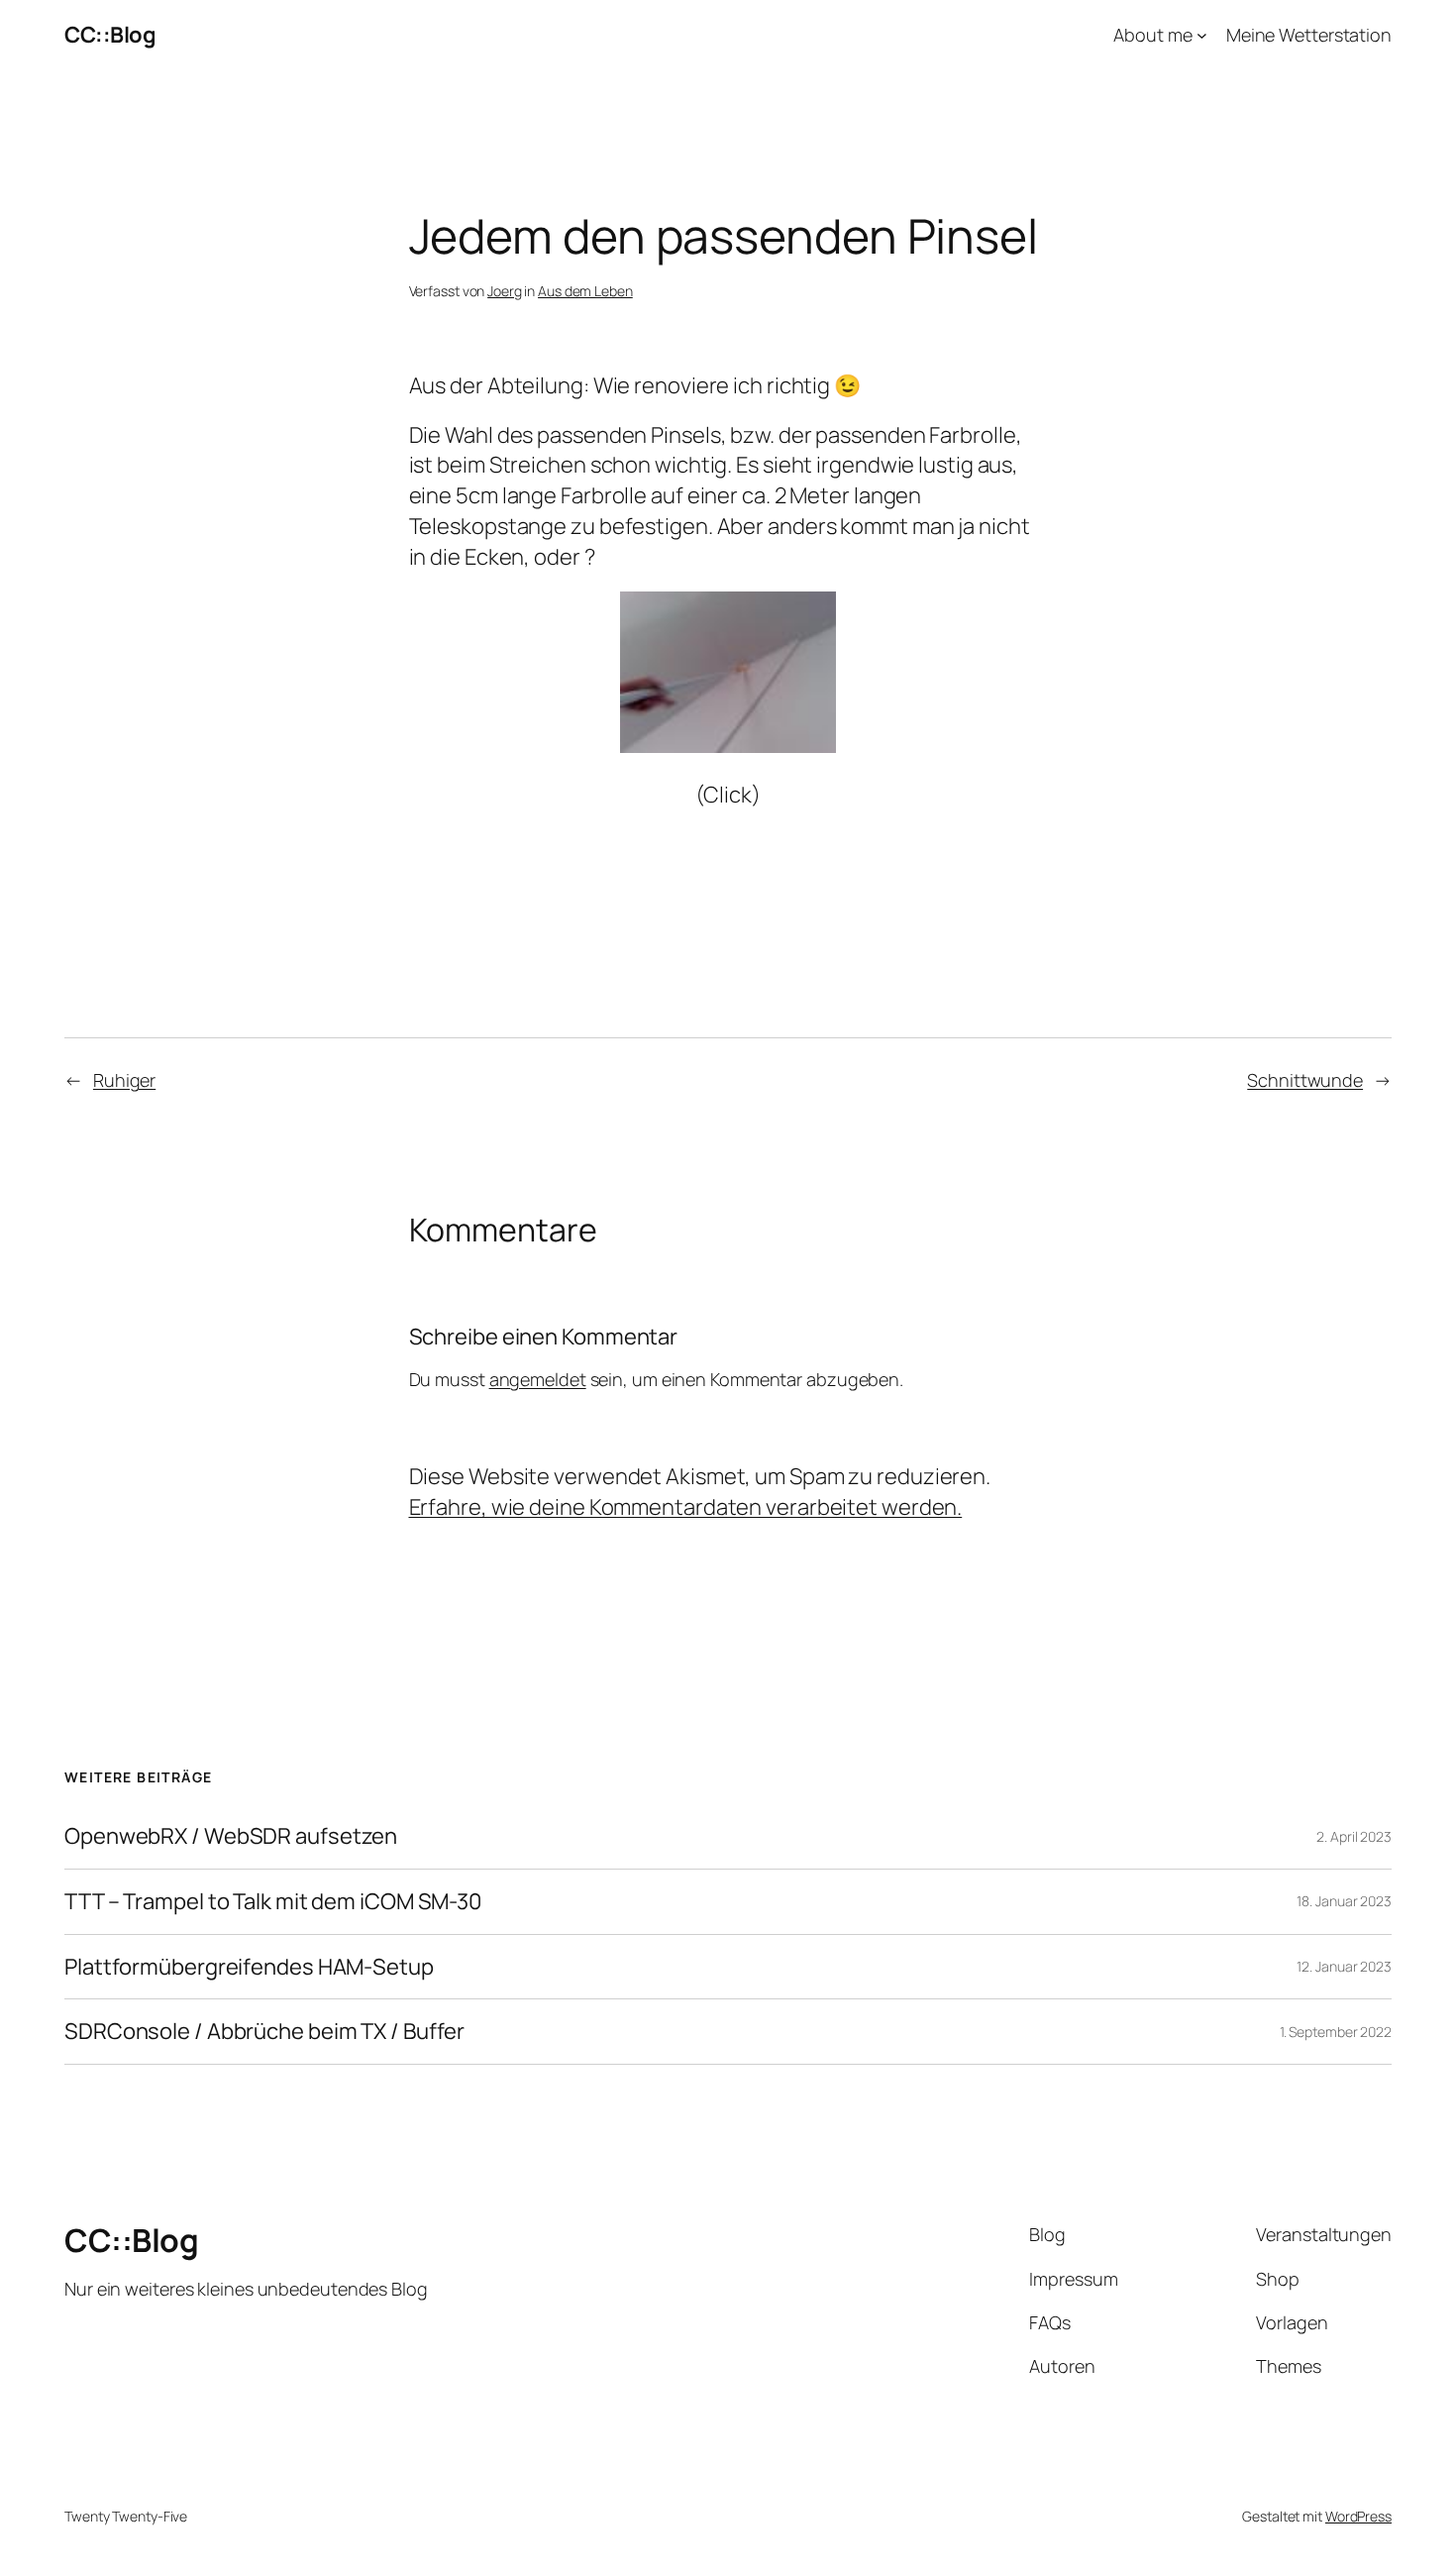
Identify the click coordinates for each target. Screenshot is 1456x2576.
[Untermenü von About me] (1202, 35)
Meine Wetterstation (1309, 35)
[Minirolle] (728, 745)
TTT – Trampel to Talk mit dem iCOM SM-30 (273, 1902)
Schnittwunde (1305, 1080)
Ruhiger (124, 1080)
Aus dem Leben (585, 291)
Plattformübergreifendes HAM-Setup (249, 1967)
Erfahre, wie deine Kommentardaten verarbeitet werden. (686, 1507)
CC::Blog (110, 35)
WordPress (1358, 2516)
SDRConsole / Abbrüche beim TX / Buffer (264, 2032)
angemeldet (538, 1379)
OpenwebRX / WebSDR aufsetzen (231, 1836)
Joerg (505, 291)
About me (1152, 35)
